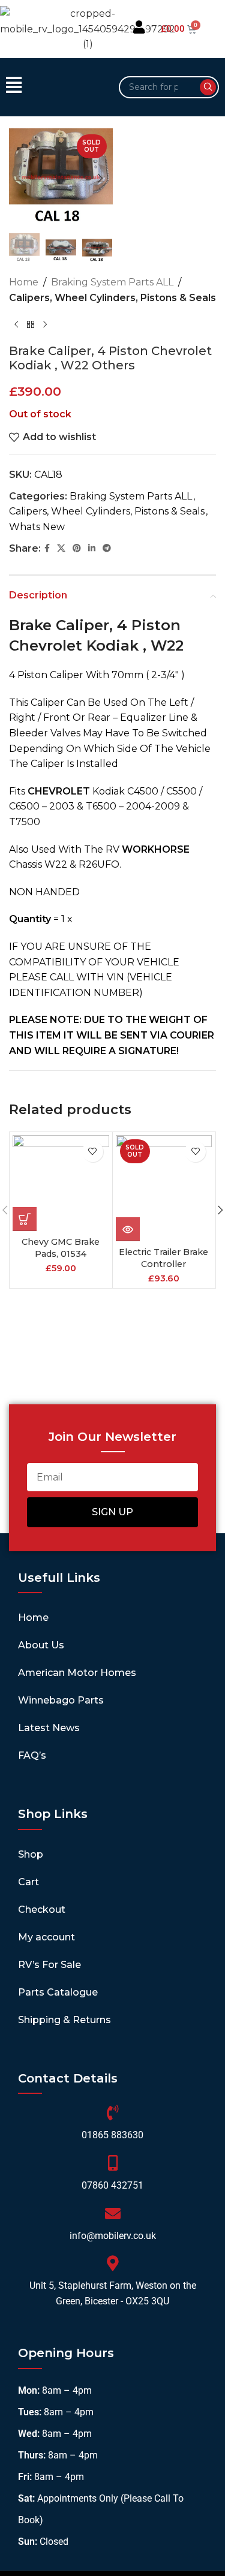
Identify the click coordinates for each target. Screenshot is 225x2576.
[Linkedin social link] (92, 548)
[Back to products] (31, 324)
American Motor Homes (77, 1673)
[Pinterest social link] (77, 548)
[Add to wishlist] (93, 1152)
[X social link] (61, 548)
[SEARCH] (208, 87)
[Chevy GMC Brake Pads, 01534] (61, 1183)
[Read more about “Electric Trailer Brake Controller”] (128, 1229)
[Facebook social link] (47, 548)
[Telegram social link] (107, 548)
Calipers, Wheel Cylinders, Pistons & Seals (112, 298)
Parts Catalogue (58, 1992)
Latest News (49, 1728)
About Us (41, 1645)
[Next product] (45, 324)
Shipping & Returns (64, 2020)
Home (24, 282)
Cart (28, 1882)
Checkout (42, 1910)
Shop (31, 1854)
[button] (56, 87)
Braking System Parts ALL (112, 282)
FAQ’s (32, 1755)
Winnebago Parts (61, 1700)
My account (46, 1937)
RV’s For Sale (49, 1965)
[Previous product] (16, 324)
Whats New (37, 527)
